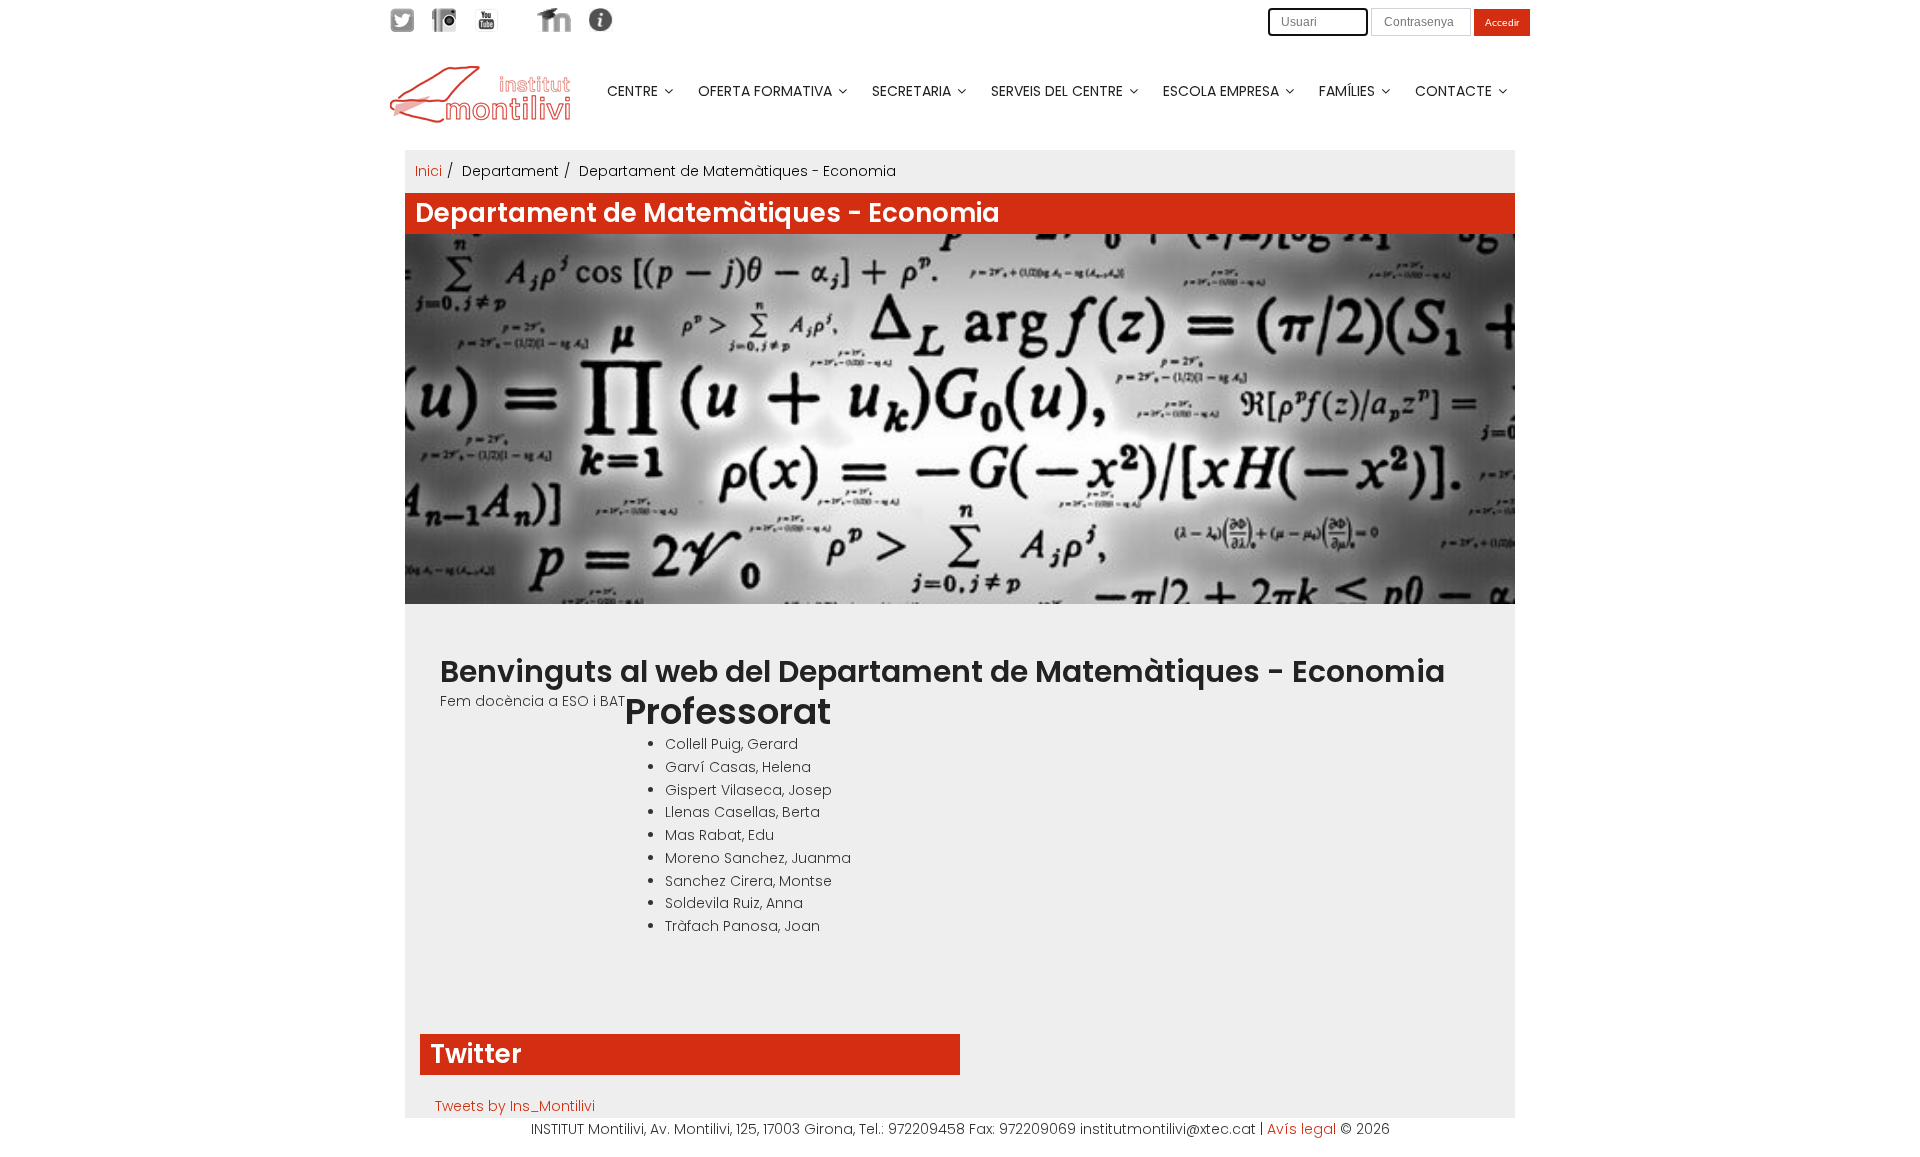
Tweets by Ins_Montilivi (515, 1106)
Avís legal (1301, 1129)
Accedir (1502, 22)
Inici (428, 171)
